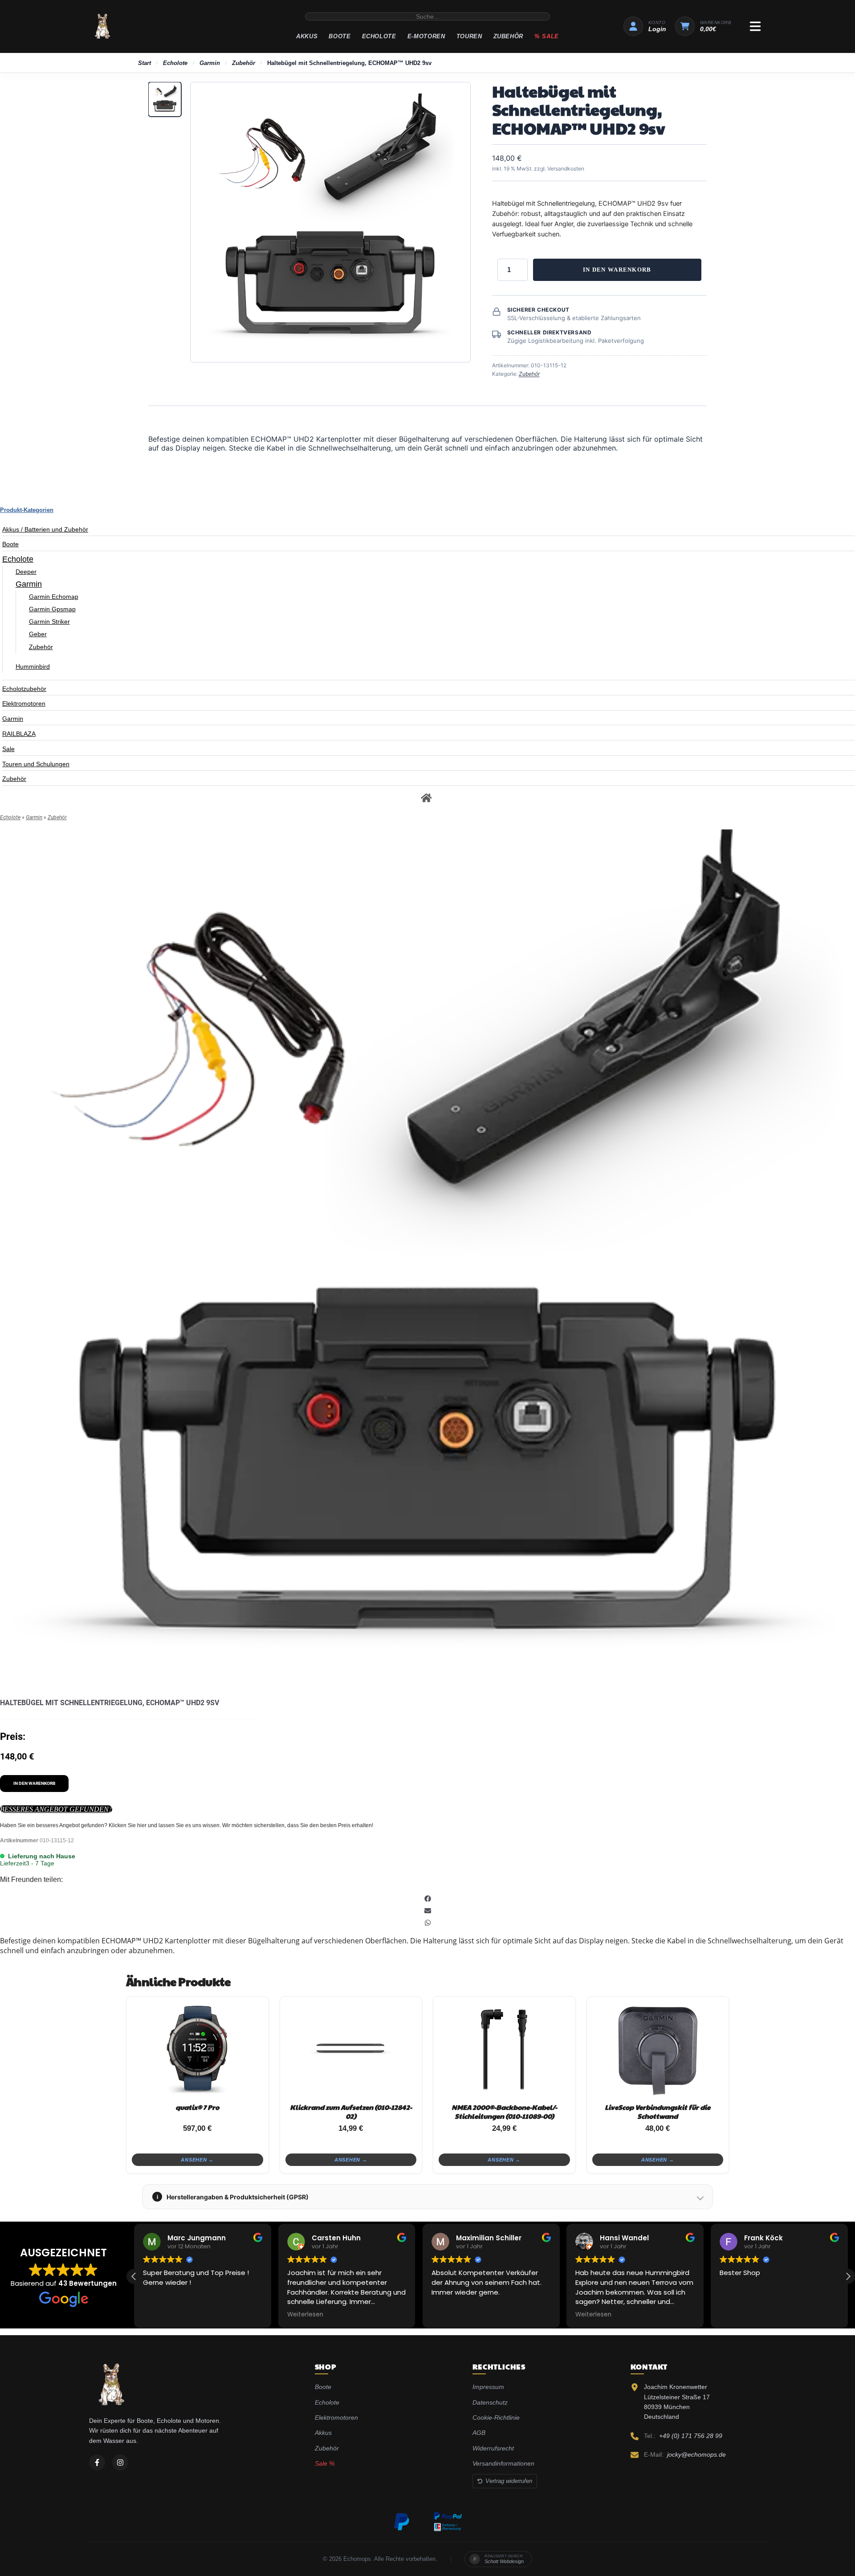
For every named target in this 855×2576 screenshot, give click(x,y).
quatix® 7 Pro (197, 2107)
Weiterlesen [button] (305, 2315)
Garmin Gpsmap (52, 609)
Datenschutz (490, 2402)
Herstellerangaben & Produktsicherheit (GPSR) (233, 2197)
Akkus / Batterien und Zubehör (45, 529)
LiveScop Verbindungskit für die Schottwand (658, 2111)
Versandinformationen (503, 2463)
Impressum (488, 2387)
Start (145, 63)
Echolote (379, 36)
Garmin (210, 63)
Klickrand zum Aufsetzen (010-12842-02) (351, 2111)
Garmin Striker (49, 622)
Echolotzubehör (24, 689)
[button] (427, 1899)
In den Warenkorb (617, 270)
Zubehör (509, 36)
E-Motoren (426, 36)
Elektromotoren (24, 703)
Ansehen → (197, 2160)
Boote (340, 36)
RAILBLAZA (19, 734)
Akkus (307, 36)
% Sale (547, 36)
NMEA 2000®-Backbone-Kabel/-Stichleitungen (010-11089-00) (504, 2111)
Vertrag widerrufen (509, 2481)
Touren (469, 36)
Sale (8, 749)
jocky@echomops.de (696, 2454)
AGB (479, 2433)
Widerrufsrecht (493, 2448)
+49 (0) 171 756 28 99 (691, 2436)
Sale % (325, 2463)
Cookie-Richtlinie (496, 2418)
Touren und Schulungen (36, 764)
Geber (38, 634)
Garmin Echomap (54, 597)
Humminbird (33, 666)
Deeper (26, 572)
